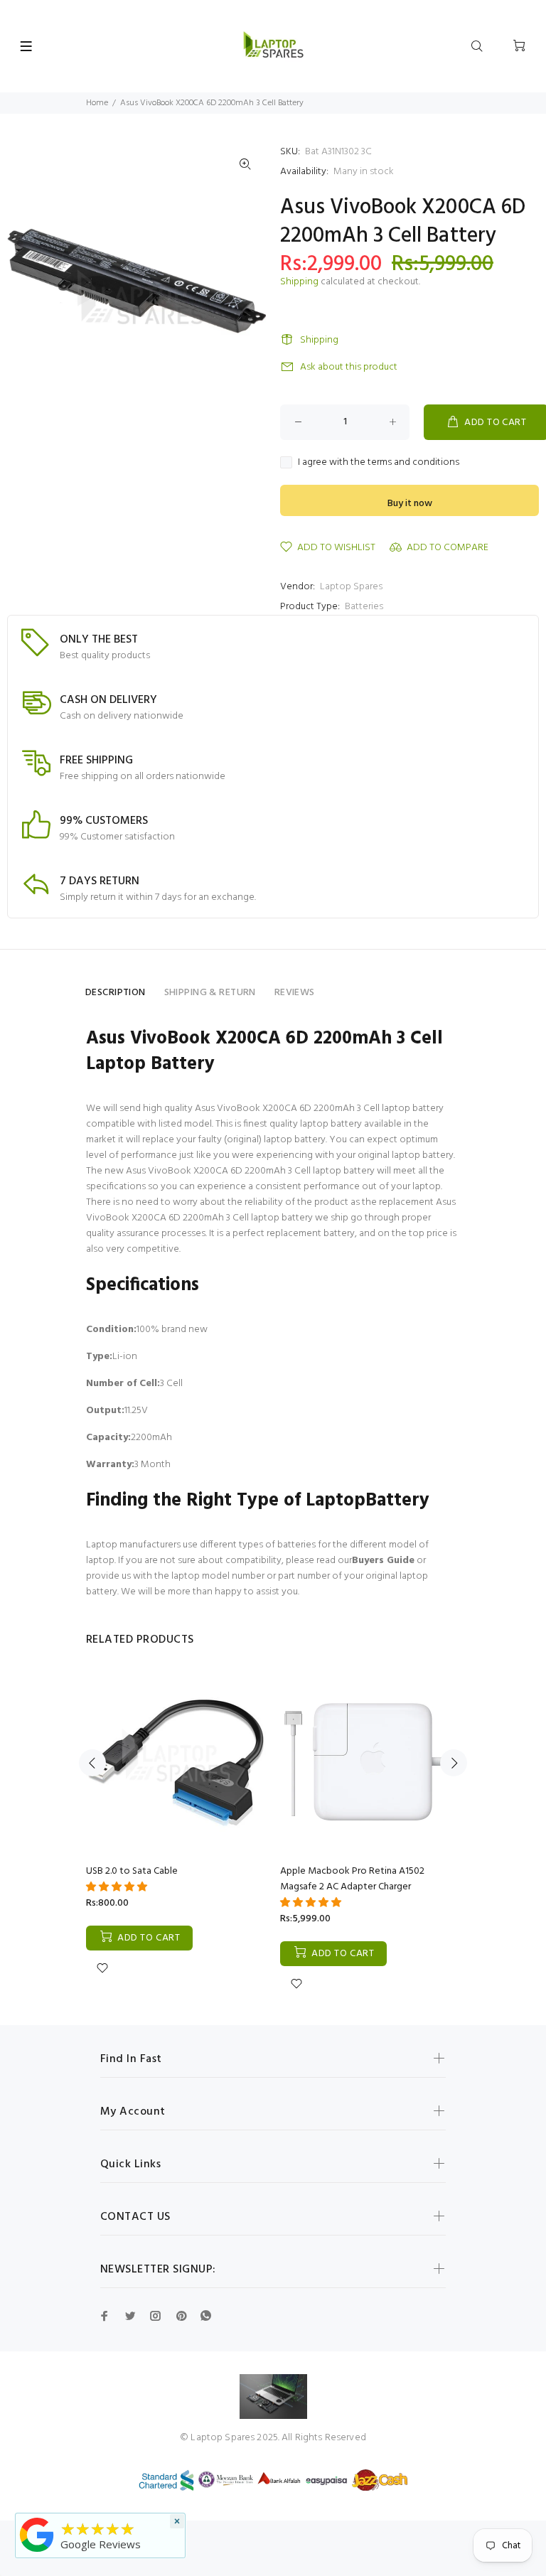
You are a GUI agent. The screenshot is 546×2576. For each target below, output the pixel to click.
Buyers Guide (383, 1561)
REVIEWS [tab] (295, 993)
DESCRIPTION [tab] (116, 993)
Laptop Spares (351, 587)
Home (97, 103)
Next (454, 1763)
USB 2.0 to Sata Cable (132, 1871)
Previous (92, 1763)
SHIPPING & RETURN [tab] (210, 993)
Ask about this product (349, 367)
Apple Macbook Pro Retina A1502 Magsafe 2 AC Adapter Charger (352, 1879)
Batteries (364, 607)
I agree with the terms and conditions (379, 463)
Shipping (299, 282)
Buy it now (410, 504)
